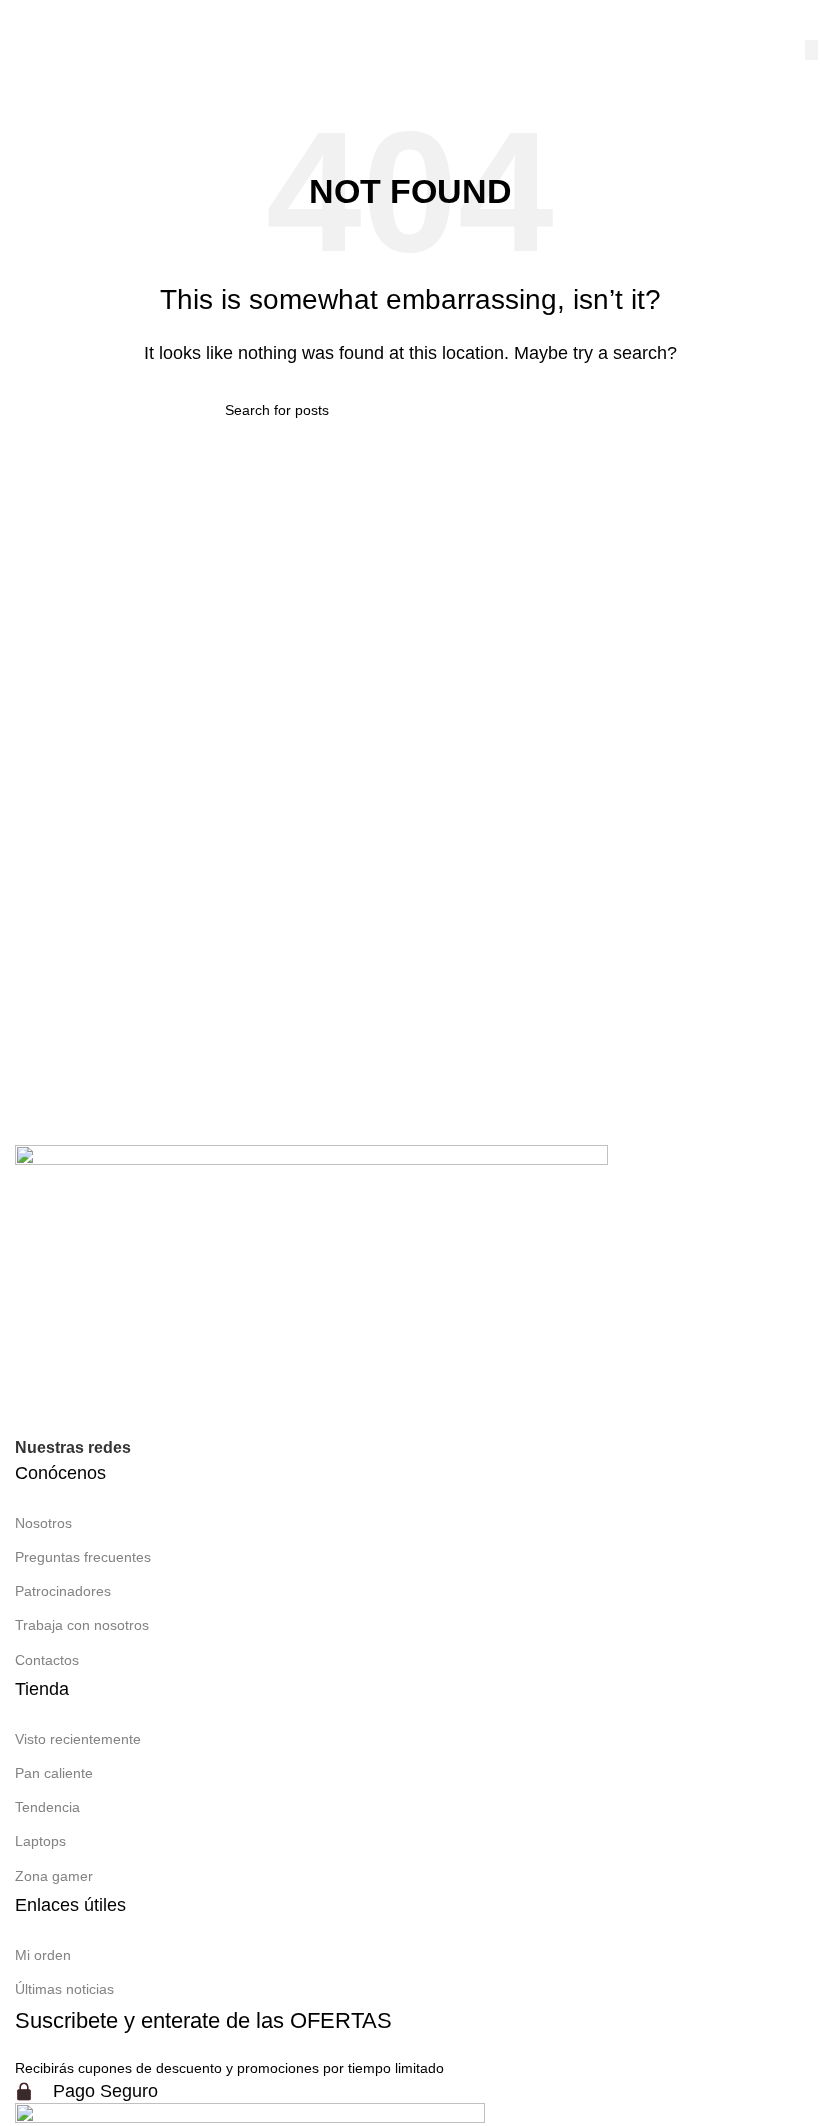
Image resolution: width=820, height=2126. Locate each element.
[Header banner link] (410, 1063)
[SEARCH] (811, 50)
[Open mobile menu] (36, 20)
